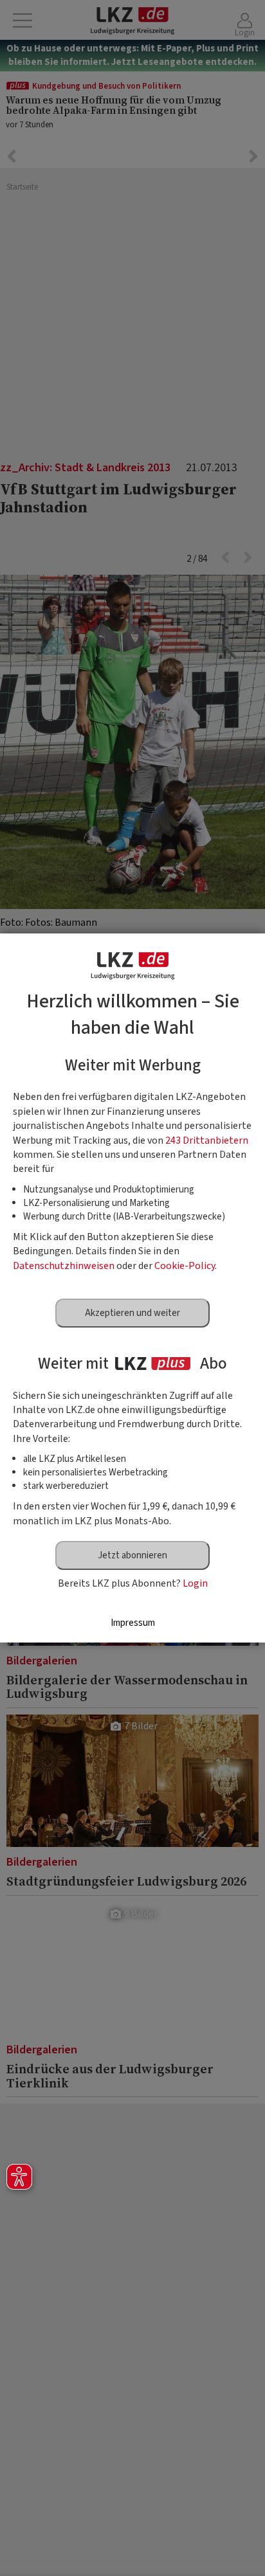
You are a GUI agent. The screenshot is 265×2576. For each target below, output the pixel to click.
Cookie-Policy (185, 1266)
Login (195, 1583)
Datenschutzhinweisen (64, 1266)
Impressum (133, 1623)
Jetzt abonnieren (132, 1555)
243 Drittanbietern (207, 1140)
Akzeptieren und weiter (132, 1313)
